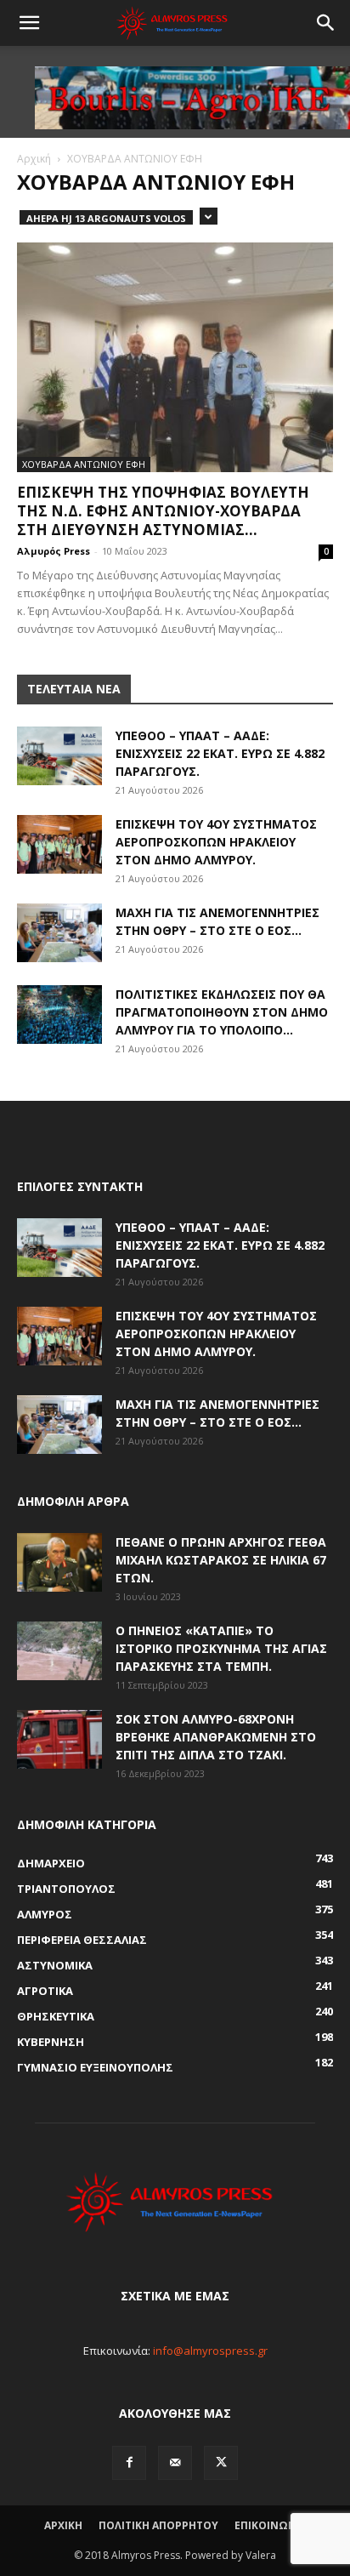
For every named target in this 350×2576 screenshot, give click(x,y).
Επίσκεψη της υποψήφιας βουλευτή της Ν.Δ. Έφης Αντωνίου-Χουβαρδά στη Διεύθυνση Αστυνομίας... (163, 511)
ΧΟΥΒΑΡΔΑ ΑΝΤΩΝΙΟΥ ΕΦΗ (84, 464)
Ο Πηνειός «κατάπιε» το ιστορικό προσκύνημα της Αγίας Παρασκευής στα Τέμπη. (221, 1648)
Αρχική (34, 159)
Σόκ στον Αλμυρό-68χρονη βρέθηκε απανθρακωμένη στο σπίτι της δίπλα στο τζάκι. (216, 1737)
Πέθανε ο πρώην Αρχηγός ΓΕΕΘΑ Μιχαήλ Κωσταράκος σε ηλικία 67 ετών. (221, 1560)
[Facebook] (129, 2463)
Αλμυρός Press (54, 551)
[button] (29, 23)
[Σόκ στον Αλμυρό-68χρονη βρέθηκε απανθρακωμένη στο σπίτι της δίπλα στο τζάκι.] (59, 1739)
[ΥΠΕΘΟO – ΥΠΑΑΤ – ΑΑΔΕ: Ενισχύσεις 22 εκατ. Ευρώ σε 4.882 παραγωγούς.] (59, 756)
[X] (221, 2463)
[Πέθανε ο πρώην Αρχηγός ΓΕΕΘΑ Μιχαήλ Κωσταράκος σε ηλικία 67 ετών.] (59, 1562)
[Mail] (175, 2463)
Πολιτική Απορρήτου (158, 2525)
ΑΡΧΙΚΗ (63, 2525)
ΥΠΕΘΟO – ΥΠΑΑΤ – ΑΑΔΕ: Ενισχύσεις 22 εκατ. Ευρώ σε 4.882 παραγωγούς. (220, 753)
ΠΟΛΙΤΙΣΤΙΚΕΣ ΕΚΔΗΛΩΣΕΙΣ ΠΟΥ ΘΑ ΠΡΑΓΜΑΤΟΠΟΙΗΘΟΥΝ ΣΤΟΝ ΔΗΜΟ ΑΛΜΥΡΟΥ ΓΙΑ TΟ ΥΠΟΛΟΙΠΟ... (222, 1012)
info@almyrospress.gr (210, 2351)
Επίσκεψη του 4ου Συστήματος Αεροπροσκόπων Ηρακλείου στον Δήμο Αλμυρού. (216, 842)
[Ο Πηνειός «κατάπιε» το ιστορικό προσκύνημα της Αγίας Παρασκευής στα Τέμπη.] (59, 1651)
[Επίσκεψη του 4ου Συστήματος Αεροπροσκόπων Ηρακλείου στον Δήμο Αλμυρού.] (59, 844)
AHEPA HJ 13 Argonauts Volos (106, 218)
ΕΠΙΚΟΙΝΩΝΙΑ (271, 2525)
